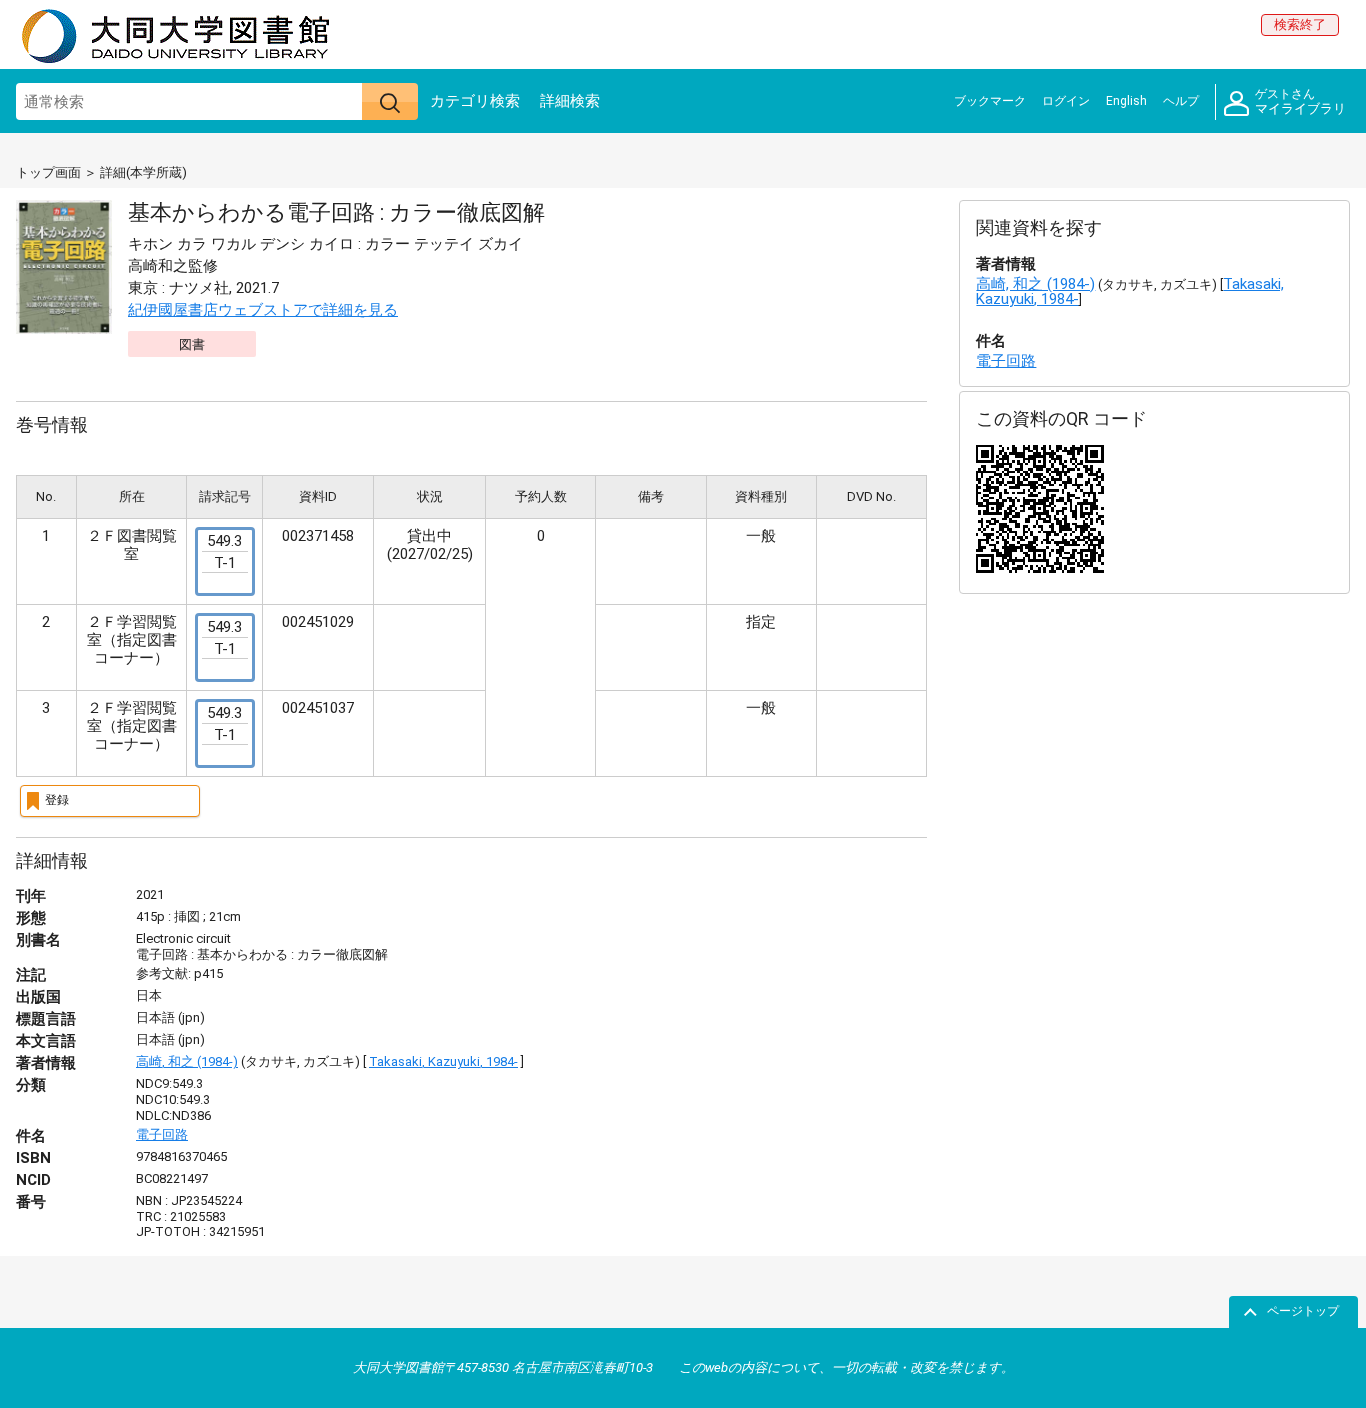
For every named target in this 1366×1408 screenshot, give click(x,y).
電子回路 (162, 1134)
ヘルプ (1181, 101)
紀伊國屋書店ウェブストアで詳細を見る (263, 310)
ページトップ (1303, 1311)
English (1126, 101)
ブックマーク (990, 101)
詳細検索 (570, 101)
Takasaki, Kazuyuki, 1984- (443, 1061)
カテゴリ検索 (475, 101)
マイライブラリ (1300, 102)
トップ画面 (48, 172)
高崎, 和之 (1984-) (187, 1061)
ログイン (1066, 101)
